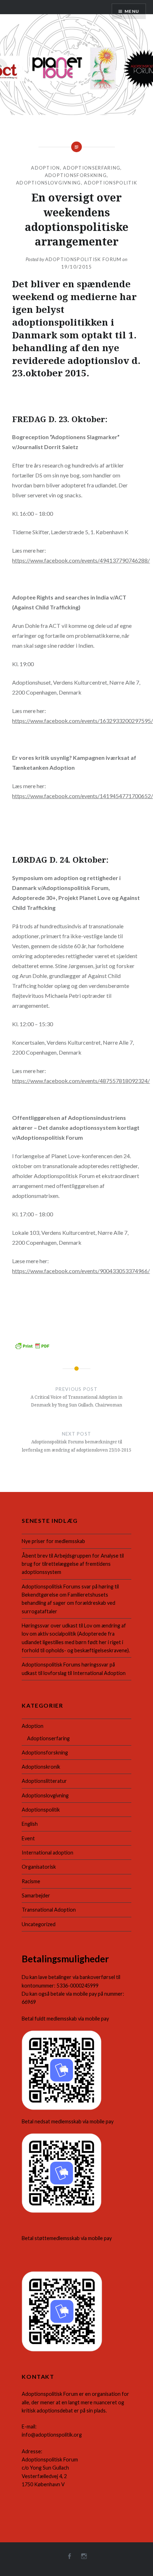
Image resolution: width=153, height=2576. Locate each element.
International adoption (48, 1853)
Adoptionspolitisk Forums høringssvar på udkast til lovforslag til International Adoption (74, 1669)
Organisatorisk (39, 1867)
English (30, 1824)
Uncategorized (39, 1924)
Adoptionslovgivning (49, 183)
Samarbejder (36, 1895)
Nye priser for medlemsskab (53, 1541)
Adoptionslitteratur (44, 1781)
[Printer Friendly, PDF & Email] (32, 1345)
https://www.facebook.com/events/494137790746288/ (81, 560)
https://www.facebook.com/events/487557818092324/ (81, 1081)
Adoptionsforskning (76, 175)
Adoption (45, 168)
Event (28, 1838)
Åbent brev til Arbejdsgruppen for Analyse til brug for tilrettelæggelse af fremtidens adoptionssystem (73, 1564)
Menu (132, 11)
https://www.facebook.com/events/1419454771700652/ (83, 796)
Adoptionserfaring (92, 168)
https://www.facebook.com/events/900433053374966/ (81, 1271)
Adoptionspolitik (110, 183)
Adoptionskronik (41, 1767)
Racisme (31, 1881)
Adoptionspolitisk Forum (83, 259)
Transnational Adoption (49, 1910)
